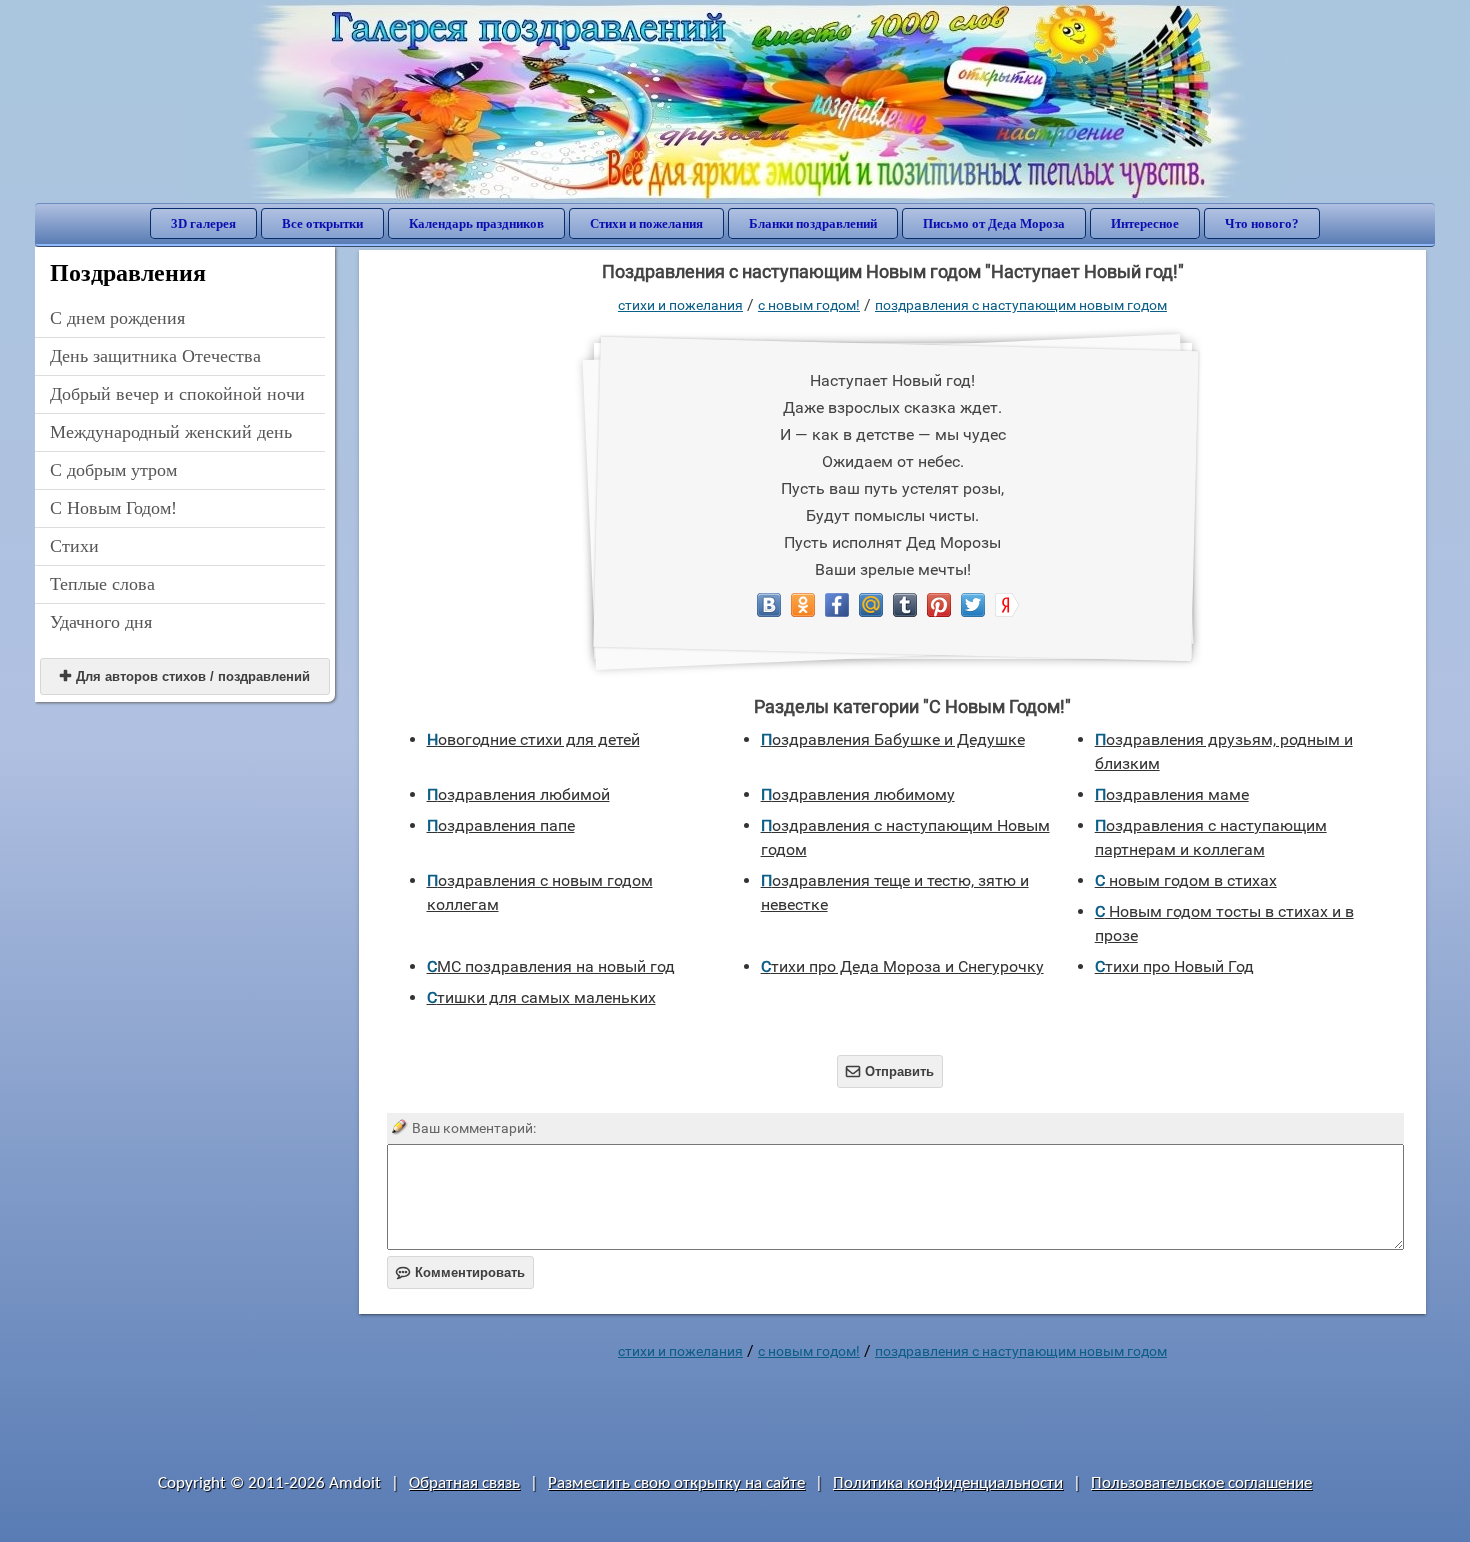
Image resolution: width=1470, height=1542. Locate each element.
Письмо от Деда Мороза (994, 223)
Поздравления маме (1172, 794)
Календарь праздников (476, 223)
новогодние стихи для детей (533, 739)
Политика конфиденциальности (948, 1483)
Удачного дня (101, 622)
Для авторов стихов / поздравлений (185, 676)
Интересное (1145, 223)
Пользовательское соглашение (1201, 1483)
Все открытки (322, 223)
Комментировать (460, 1272)
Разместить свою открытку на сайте (676, 1483)
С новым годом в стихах (1186, 880)
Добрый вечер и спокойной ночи (177, 394)
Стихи (74, 546)
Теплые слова (102, 584)
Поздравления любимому (858, 794)
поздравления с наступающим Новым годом (1021, 305)
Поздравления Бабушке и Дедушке (893, 739)
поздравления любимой (518, 794)
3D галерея (203, 223)
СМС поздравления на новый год (551, 966)
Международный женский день (171, 432)
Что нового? (1262, 223)
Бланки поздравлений (813, 223)
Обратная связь (464, 1483)
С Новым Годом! (113, 508)
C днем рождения (117, 318)
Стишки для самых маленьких (541, 997)
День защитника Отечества (155, 356)
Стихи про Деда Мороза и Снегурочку (902, 966)
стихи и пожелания (680, 305)
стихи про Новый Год (1174, 966)
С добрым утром (113, 470)
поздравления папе (501, 825)
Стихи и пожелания (646, 223)
